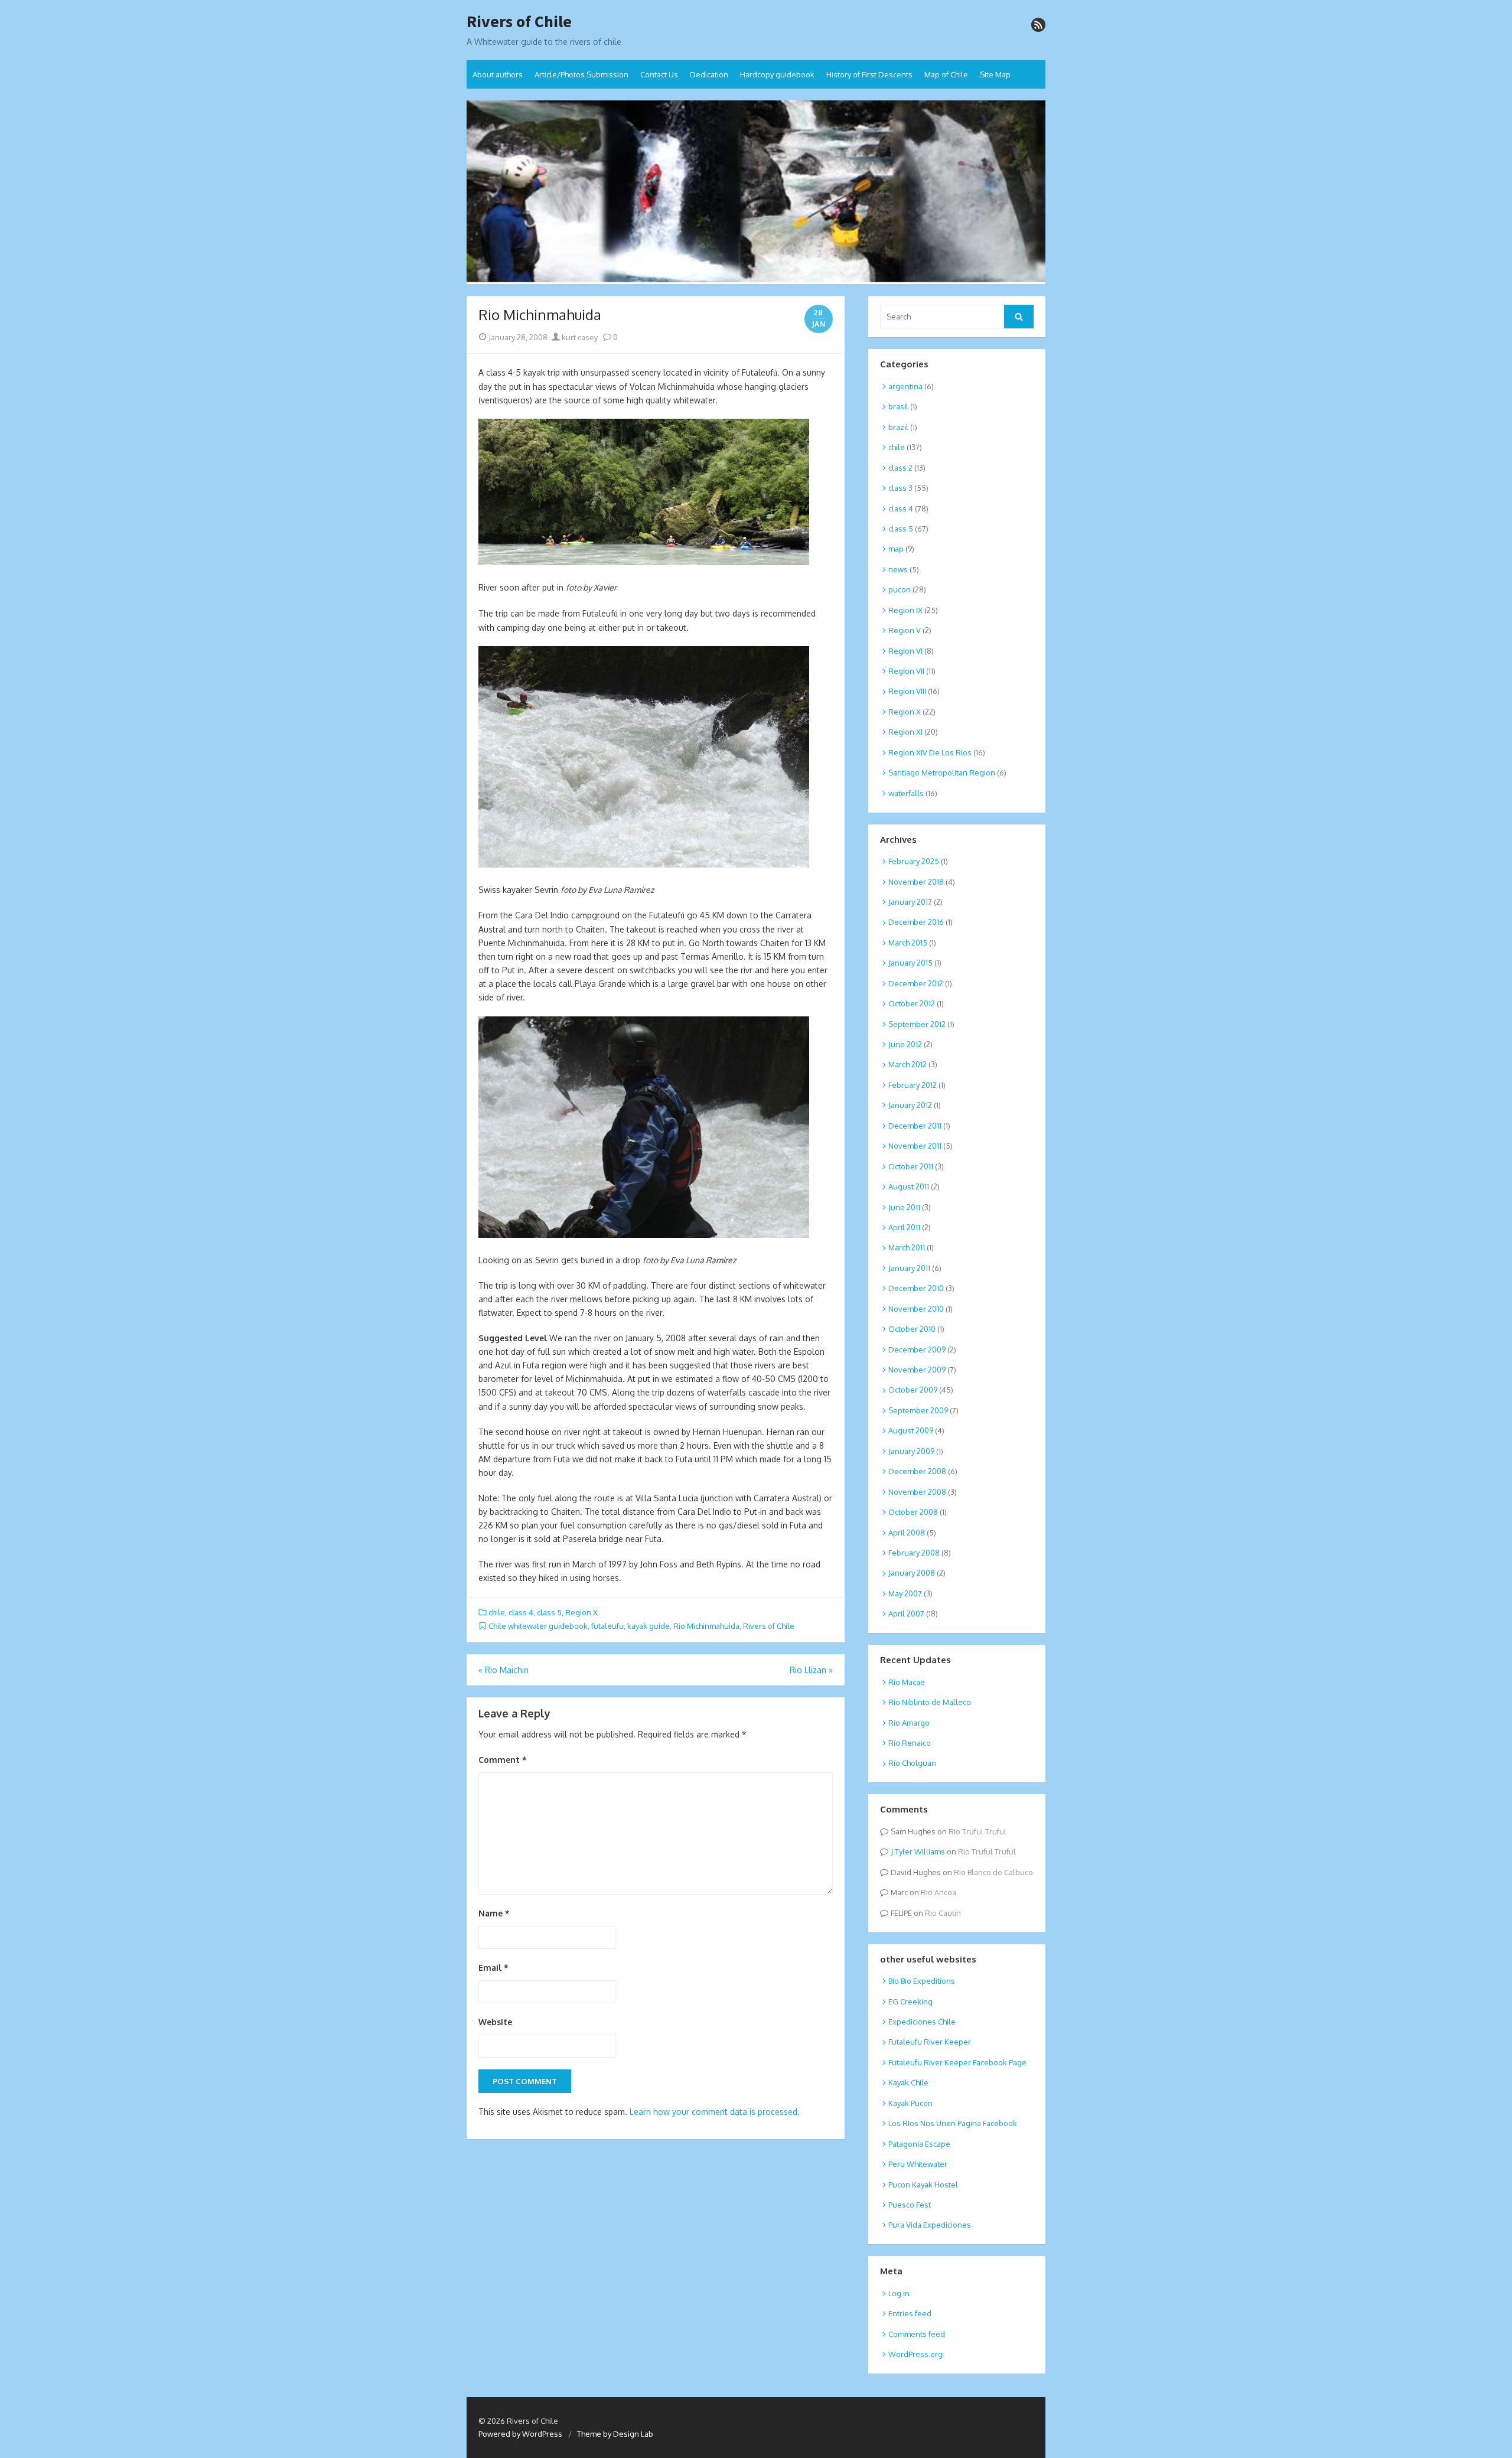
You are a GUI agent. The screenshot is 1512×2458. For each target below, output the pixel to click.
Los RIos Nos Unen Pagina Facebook (953, 2123)
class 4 (521, 1612)
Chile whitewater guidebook (538, 1626)
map (896, 549)
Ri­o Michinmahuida (706, 1626)
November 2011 (915, 1146)
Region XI (905, 732)
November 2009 (917, 1370)
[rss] (1038, 25)
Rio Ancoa (939, 1892)
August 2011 (909, 1186)
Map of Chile (946, 74)
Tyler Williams (920, 1851)
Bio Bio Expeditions (922, 1981)
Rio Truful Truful (977, 1831)
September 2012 (917, 1024)
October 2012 (912, 1003)
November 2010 (916, 1309)
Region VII (906, 671)
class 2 (900, 468)
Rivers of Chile (519, 22)
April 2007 (906, 1613)
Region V (905, 630)
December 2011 (915, 1126)
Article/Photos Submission (581, 74)
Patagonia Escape (919, 2144)
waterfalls (906, 793)
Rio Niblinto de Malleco (930, 1702)
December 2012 (916, 983)
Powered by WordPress (520, 2434)
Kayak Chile (908, 2082)
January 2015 (910, 963)
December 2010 (916, 1288)
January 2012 (910, 1105)
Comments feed (917, 2334)
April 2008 (907, 1533)
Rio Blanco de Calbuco (993, 1872)
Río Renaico (910, 1743)
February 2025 (914, 861)
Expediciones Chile (922, 2022)
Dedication (709, 74)
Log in (899, 2293)
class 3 (900, 488)
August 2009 (911, 1430)
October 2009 (913, 1390)
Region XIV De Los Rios (930, 752)
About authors (498, 74)
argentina (905, 386)
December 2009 (917, 1349)
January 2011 (909, 1268)
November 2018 (916, 882)
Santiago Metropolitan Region (942, 772)
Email (493, 1968)
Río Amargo (909, 1723)
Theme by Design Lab (615, 2434)
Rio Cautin (943, 1913)
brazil (898, 427)
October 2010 (912, 1329)
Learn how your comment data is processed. (715, 2112)
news (898, 569)
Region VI (905, 651)
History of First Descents (869, 74)
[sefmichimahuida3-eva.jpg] (644, 1235)
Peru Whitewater (918, 2164)
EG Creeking (910, 2001)
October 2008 (913, 1512)
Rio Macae (907, 1682)
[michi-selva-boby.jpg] (644, 562)
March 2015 (908, 943)
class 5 (549, 1612)
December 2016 (916, 922)
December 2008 (917, 1471)
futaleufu (607, 1626)
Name (494, 1913)
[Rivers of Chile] (756, 193)
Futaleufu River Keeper (930, 2042)
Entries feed (910, 2313)
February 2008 (914, 1553)
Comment (503, 1760)
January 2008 (912, 1573)
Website (495, 2022)
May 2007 (905, 1593)
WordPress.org (915, 2354)
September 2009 (918, 1410)
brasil (898, 406)
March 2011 (907, 1247)
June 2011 (904, 1207)
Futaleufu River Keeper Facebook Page (957, 2062)
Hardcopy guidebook (777, 74)
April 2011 (904, 1227)
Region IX (905, 610)
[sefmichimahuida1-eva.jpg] (644, 864)
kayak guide (649, 1626)
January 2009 (911, 1451)
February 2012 (913, 1085)
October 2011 (911, 1166)
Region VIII (907, 691)
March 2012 (907, 1064)
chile (497, 1612)
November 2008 (917, 1492)
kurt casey (579, 337)
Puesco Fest (910, 2205)
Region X (581, 1612)
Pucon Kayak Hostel (923, 2185)
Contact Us (659, 74)
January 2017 (910, 902)
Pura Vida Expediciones (930, 2225)
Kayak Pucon (910, 2103)
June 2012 (905, 1044)
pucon (900, 589)
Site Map (995, 74)
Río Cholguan (912, 1763)
